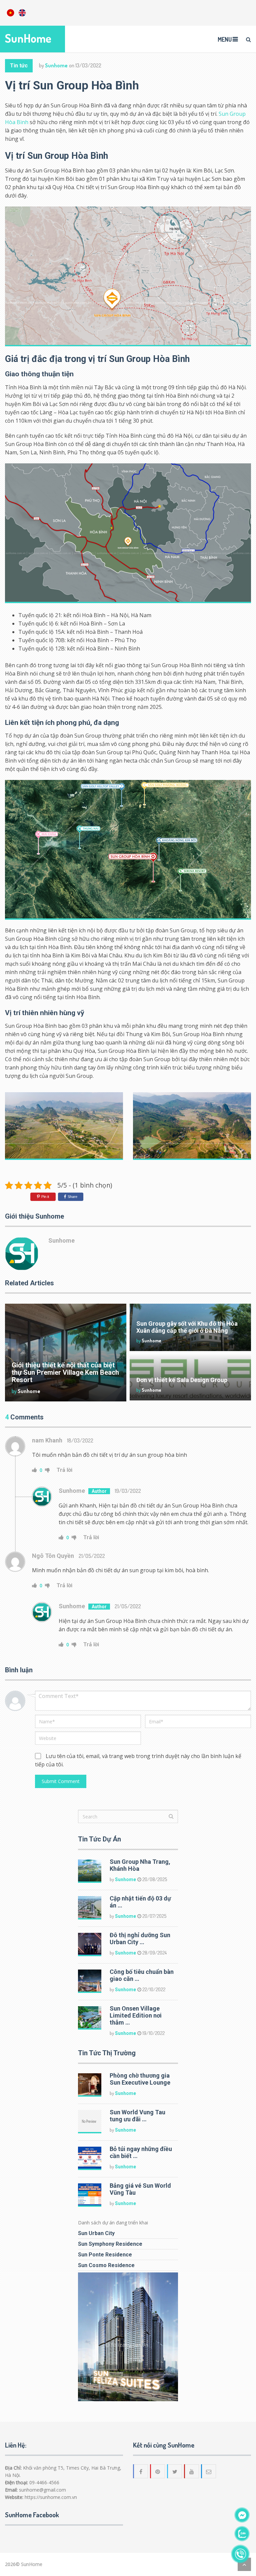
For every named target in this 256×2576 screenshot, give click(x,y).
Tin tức (19, 66)
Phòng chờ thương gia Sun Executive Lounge (140, 2079)
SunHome (28, 38)
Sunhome (56, 65)
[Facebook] (141, 2471)
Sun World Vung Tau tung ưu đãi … (137, 2116)
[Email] (209, 2471)
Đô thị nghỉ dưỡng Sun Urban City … (140, 1939)
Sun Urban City (96, 2233)
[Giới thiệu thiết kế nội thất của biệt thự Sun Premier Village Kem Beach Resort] (66, 1353)
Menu (225, 39)
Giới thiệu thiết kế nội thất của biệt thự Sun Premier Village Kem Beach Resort (65, 1372)
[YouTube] (192, 2471)
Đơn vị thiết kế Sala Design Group (182, 1380)
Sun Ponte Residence (105, 2255)
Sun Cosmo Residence (106, 2265)
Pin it (45, 1197)
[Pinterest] (158, 2471)
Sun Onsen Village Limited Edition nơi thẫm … (136, 2015)
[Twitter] (175, 2471)
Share (72, 1197)
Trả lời (64, 1470)
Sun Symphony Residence (110, 2244)
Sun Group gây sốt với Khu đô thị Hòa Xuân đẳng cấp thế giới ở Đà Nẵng (187, 1327)
